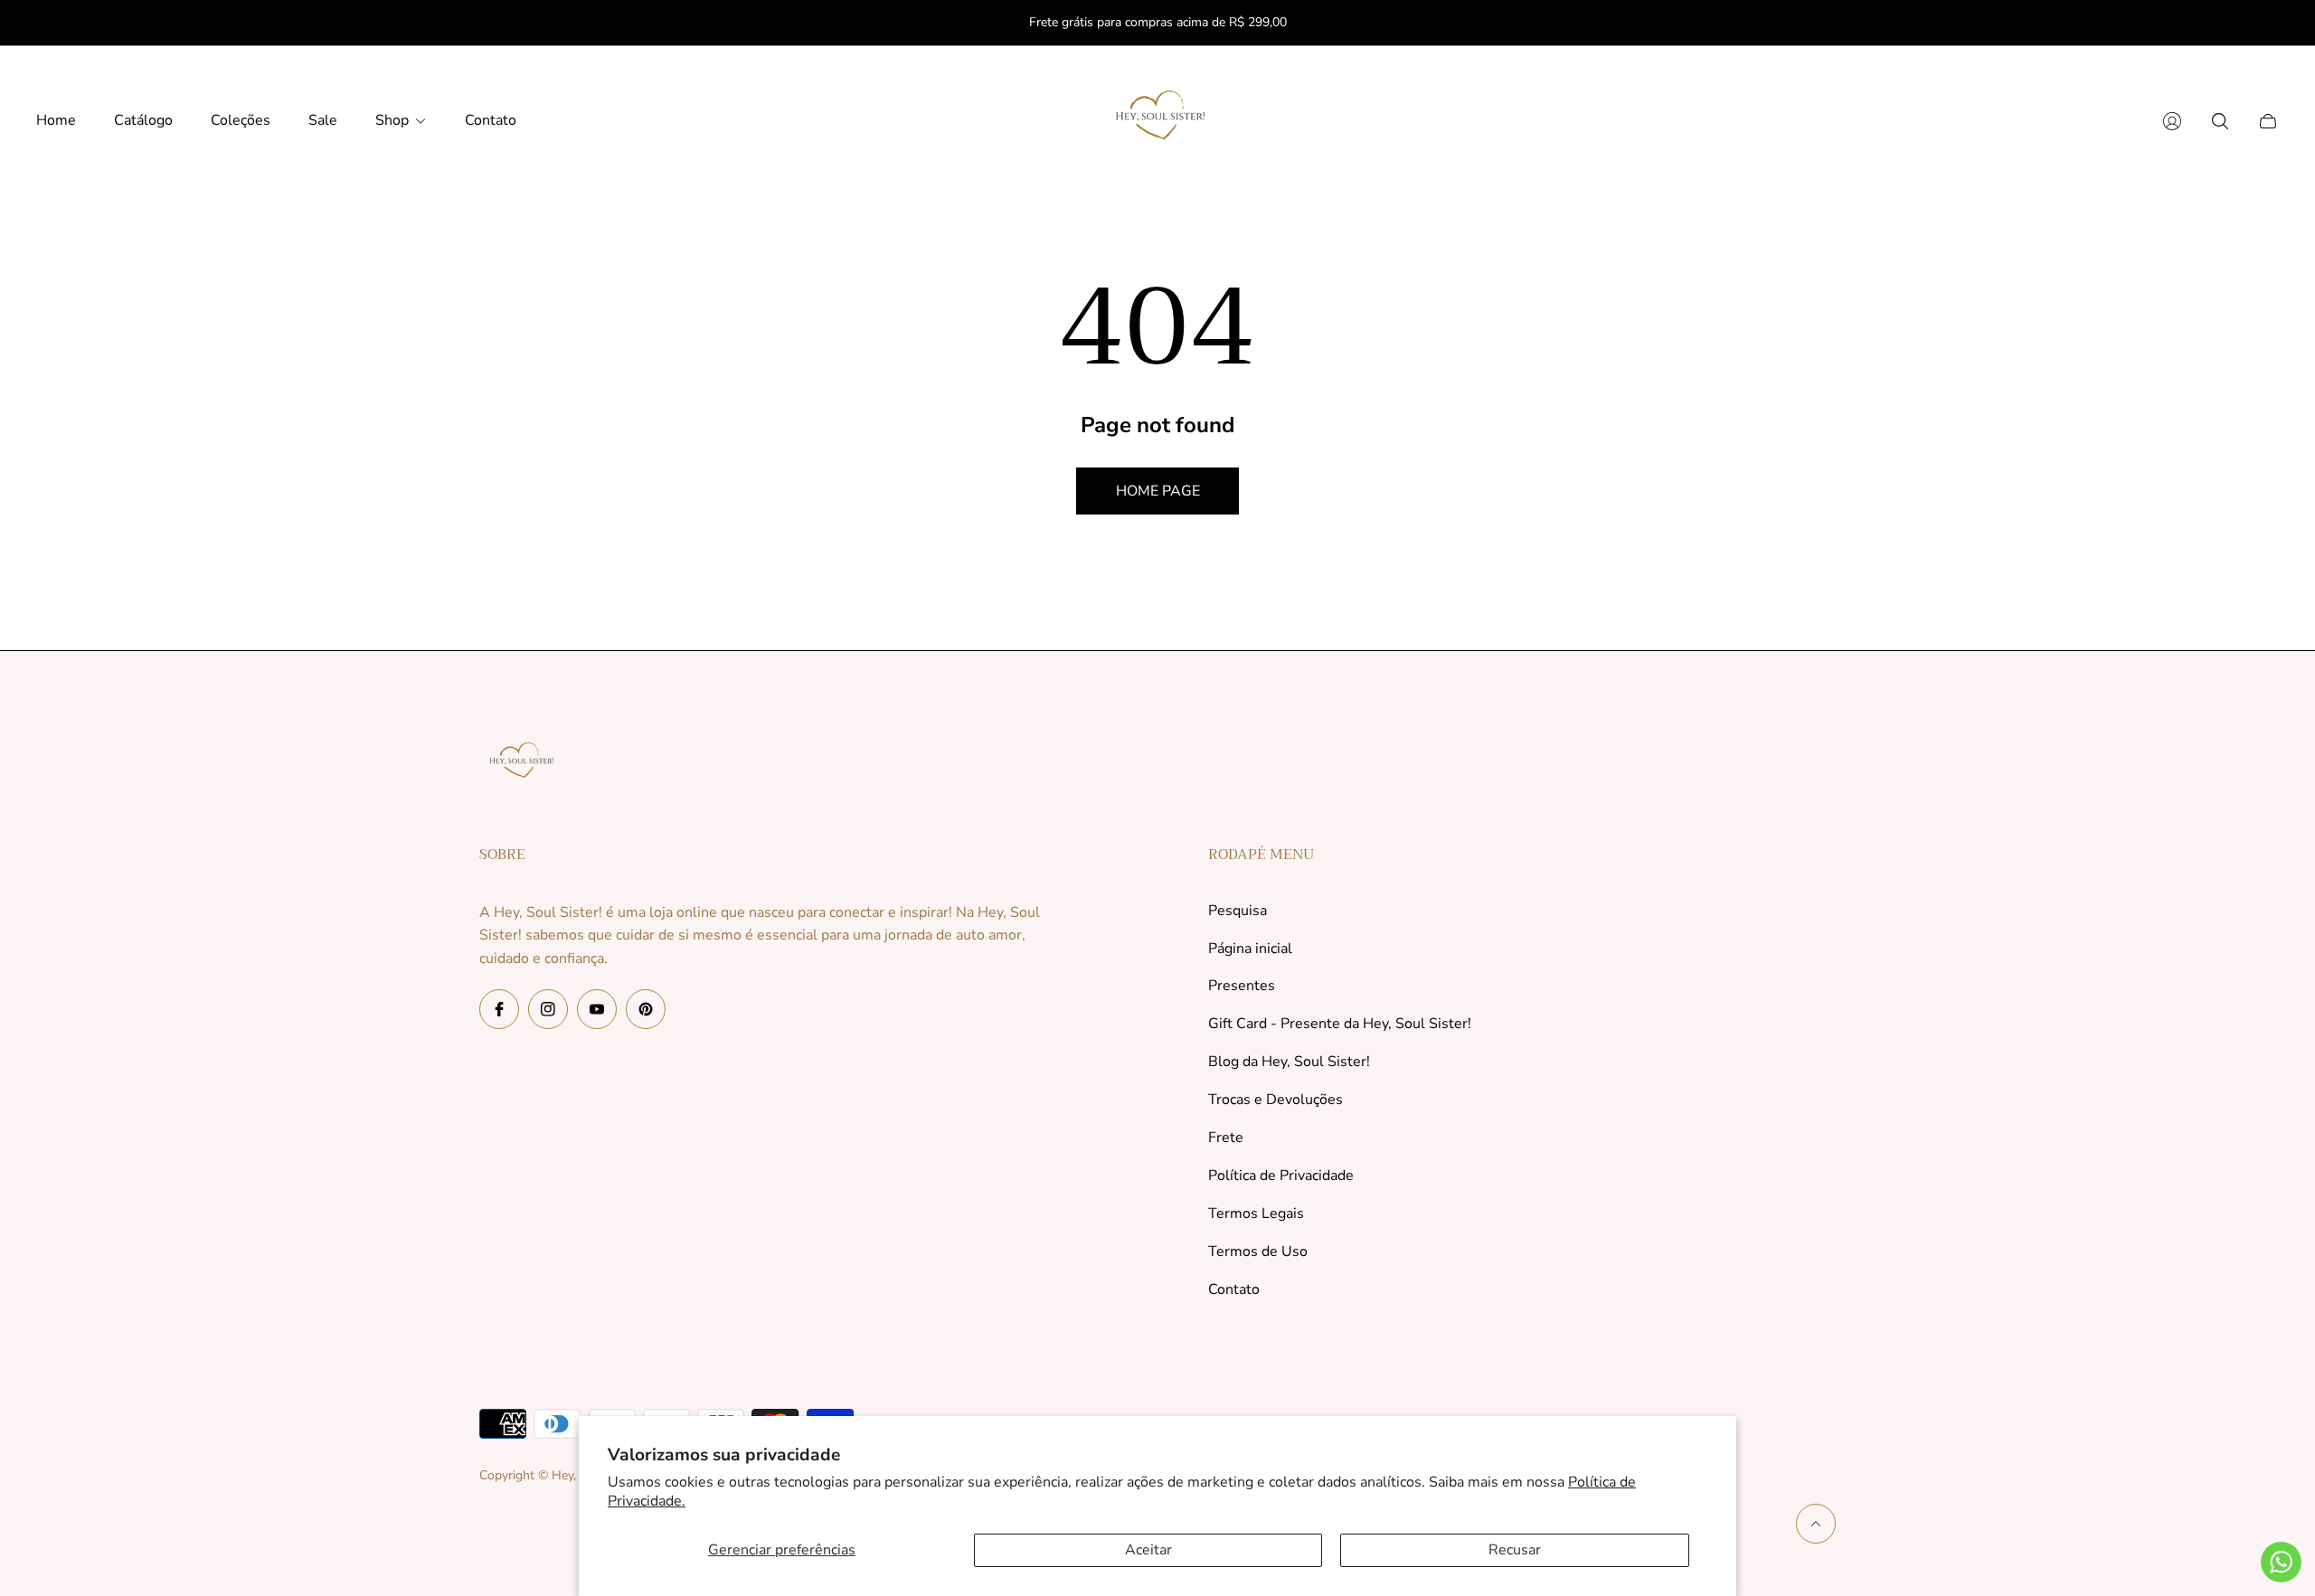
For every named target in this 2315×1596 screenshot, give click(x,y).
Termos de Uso (1258, 1251)
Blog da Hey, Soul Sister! (1289, 1062)
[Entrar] (2172, 121)
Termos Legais (1256, 1214)
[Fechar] (2270, 23)
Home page (1158, 491)
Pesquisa (1238, 911)
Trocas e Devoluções (1276, 1100)
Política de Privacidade (1281, 1176)
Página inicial (1250, 949)
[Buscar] (2220, 121)
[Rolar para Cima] (1816, 1524)
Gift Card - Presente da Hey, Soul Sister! (1340, 1024)
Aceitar (1148, 1550)
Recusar (1515, 1550)
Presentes (1242, 986)
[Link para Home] (520, 766)
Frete (1226, 1138)
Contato (1234, 1289)
